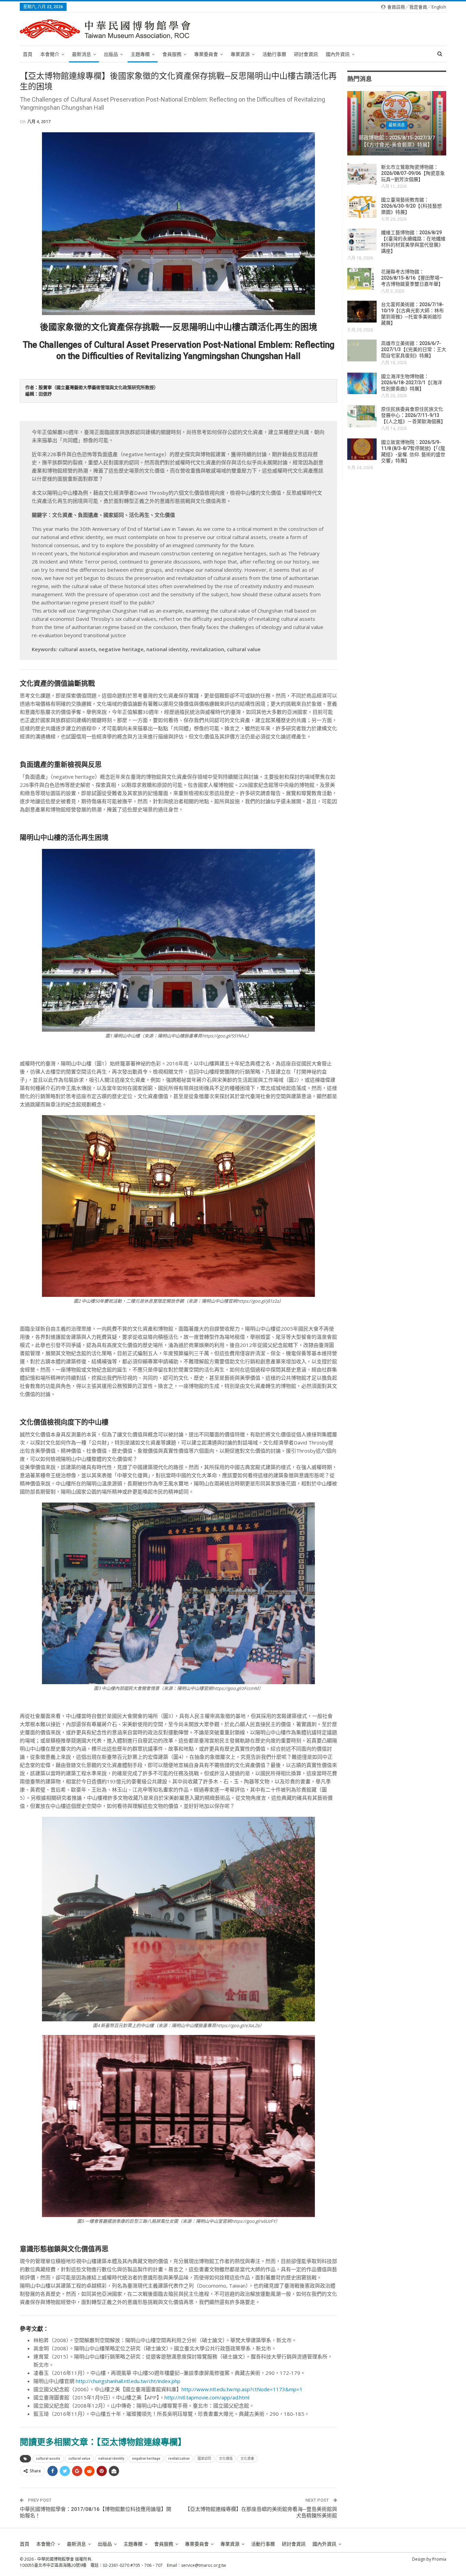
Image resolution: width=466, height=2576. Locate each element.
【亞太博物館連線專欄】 (141, 2442)
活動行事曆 (274, 54)
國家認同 (204, 2459)
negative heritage (146, 2459)
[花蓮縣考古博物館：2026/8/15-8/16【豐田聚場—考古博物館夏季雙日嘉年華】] (362, 279)
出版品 (111, 54)
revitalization (179, 2459)
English (439, 7)
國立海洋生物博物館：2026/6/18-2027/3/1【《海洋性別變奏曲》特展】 (412, 383)
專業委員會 (206, 54)
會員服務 (172, 54)
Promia (439, 2559)
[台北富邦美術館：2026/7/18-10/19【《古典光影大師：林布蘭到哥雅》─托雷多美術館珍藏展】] (362, 312)
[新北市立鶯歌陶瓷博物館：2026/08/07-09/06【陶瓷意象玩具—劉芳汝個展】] (362, 174)
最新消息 (82, 54)
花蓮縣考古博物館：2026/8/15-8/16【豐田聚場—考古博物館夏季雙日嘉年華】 (412, 278)
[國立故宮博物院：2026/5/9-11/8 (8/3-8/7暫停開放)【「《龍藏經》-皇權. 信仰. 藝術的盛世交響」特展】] (362, 449)
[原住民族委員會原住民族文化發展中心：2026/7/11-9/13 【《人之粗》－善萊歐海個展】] (362, 416)
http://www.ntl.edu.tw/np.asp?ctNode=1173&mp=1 (242, 2389)
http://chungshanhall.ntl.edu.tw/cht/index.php (127, 2381)
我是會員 (418, 7)
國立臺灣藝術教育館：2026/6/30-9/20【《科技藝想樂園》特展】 (411, 206)
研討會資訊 (306, 54)
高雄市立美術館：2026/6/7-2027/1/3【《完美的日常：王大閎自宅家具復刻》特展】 (414, 349)
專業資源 (240, 54)
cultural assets (48, 2459)
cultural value (79, 2459)
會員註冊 (396, 7)
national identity (111, 2459)
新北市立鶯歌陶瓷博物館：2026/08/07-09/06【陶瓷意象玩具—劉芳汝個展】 (413, 173)
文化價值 (226, 2459)
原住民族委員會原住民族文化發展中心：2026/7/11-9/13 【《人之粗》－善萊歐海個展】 (413, 415)
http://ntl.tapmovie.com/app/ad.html (207, 2397)
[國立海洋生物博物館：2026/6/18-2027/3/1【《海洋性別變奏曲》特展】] (362, 384)
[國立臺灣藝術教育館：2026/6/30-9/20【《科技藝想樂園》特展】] (362, 207)
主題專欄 (140, 54)
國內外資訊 (338, 54)
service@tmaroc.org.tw (203, 2565)
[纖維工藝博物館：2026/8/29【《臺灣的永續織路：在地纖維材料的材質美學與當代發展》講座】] (362, 240)
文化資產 (247, 2459)
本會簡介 (50, 54)
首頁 (28, 54)
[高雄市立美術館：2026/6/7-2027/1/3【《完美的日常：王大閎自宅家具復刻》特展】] (362, 350)
